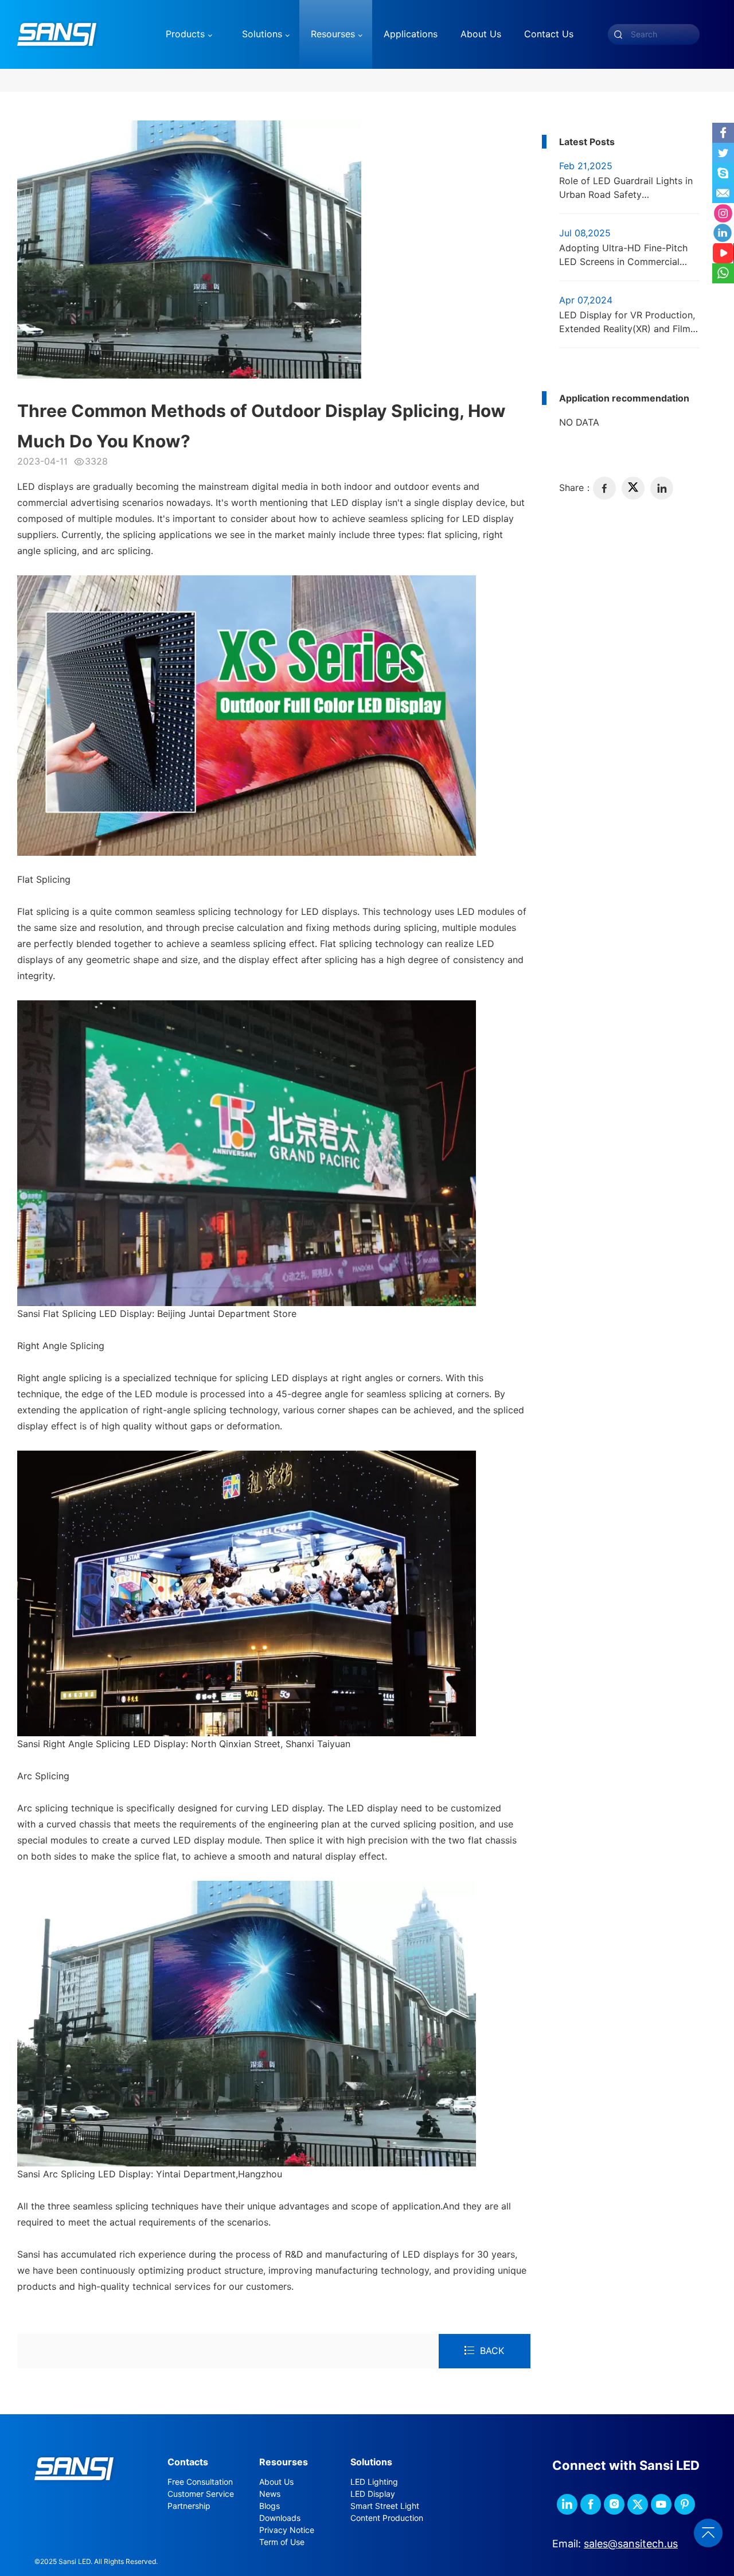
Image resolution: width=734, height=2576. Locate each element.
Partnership (189, 2506)
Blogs (270, 2506)
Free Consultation (200, 2482)
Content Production (387, 2518)
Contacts (188, 2462)
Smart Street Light (385, 2506)
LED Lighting (374, 2482)
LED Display (373, 2494)
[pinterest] (685, 2504)
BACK (492, 2351)
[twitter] (633, 488)
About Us (276, 2482)
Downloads (280, 2518)
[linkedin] (662, 488)
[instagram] (614, 2504)
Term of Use (282, 2542)
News (270, 2494)
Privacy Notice (287, 2530)
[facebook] (604, 488)
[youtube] (661, 2504)
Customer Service (201, 2494)
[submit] (618, 34)
